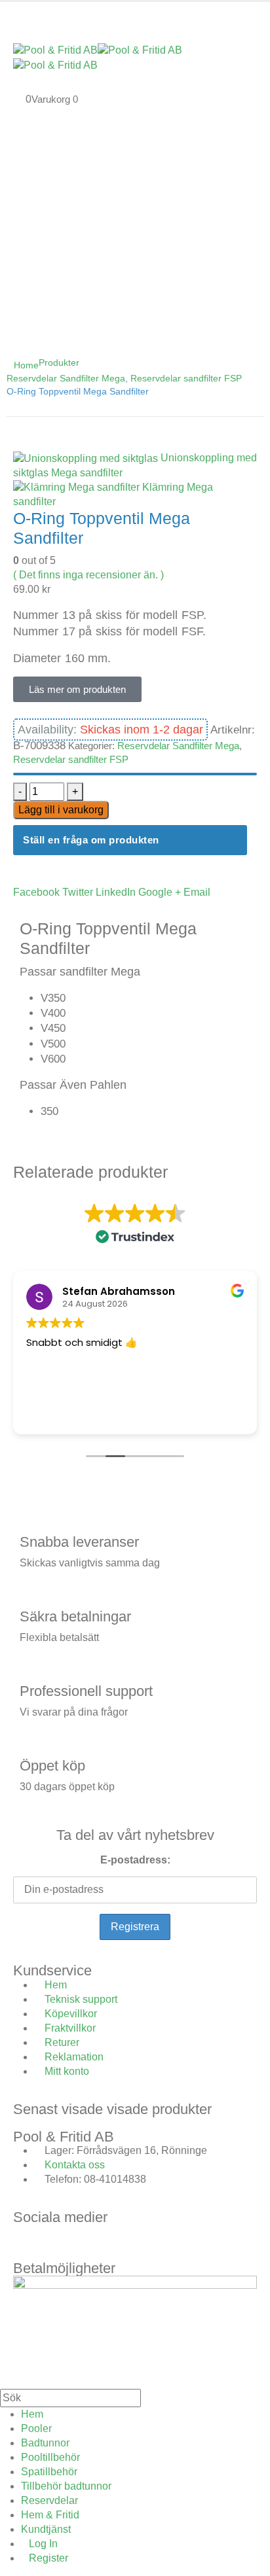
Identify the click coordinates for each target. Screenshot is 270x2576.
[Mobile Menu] (17, 15)
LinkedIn (116, 892)
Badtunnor (45, 2443)
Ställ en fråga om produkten (91, 840)
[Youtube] (100, 2241)
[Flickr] (136, 2241)
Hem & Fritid (50, 2515)
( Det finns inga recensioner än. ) (88, 575)
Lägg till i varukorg (61, 810)
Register (48, 2558)
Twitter (78, 892)
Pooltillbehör (50, 2457)
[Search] (154, 2399)
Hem (32, 2414)
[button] (8, 2380)
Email (197, 892)
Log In (43, 2544)
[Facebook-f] (29, 2241)
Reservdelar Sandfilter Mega (178, 746)
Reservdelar (49, 2500)
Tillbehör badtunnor (66, 2486)
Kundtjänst (46, 2529)
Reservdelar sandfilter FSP (71, 759)
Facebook (36, 892)
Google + (160, 892)
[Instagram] (65, 2241)
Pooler (36, 2428)
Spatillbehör (49, 2472)
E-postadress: (135, 1860)
